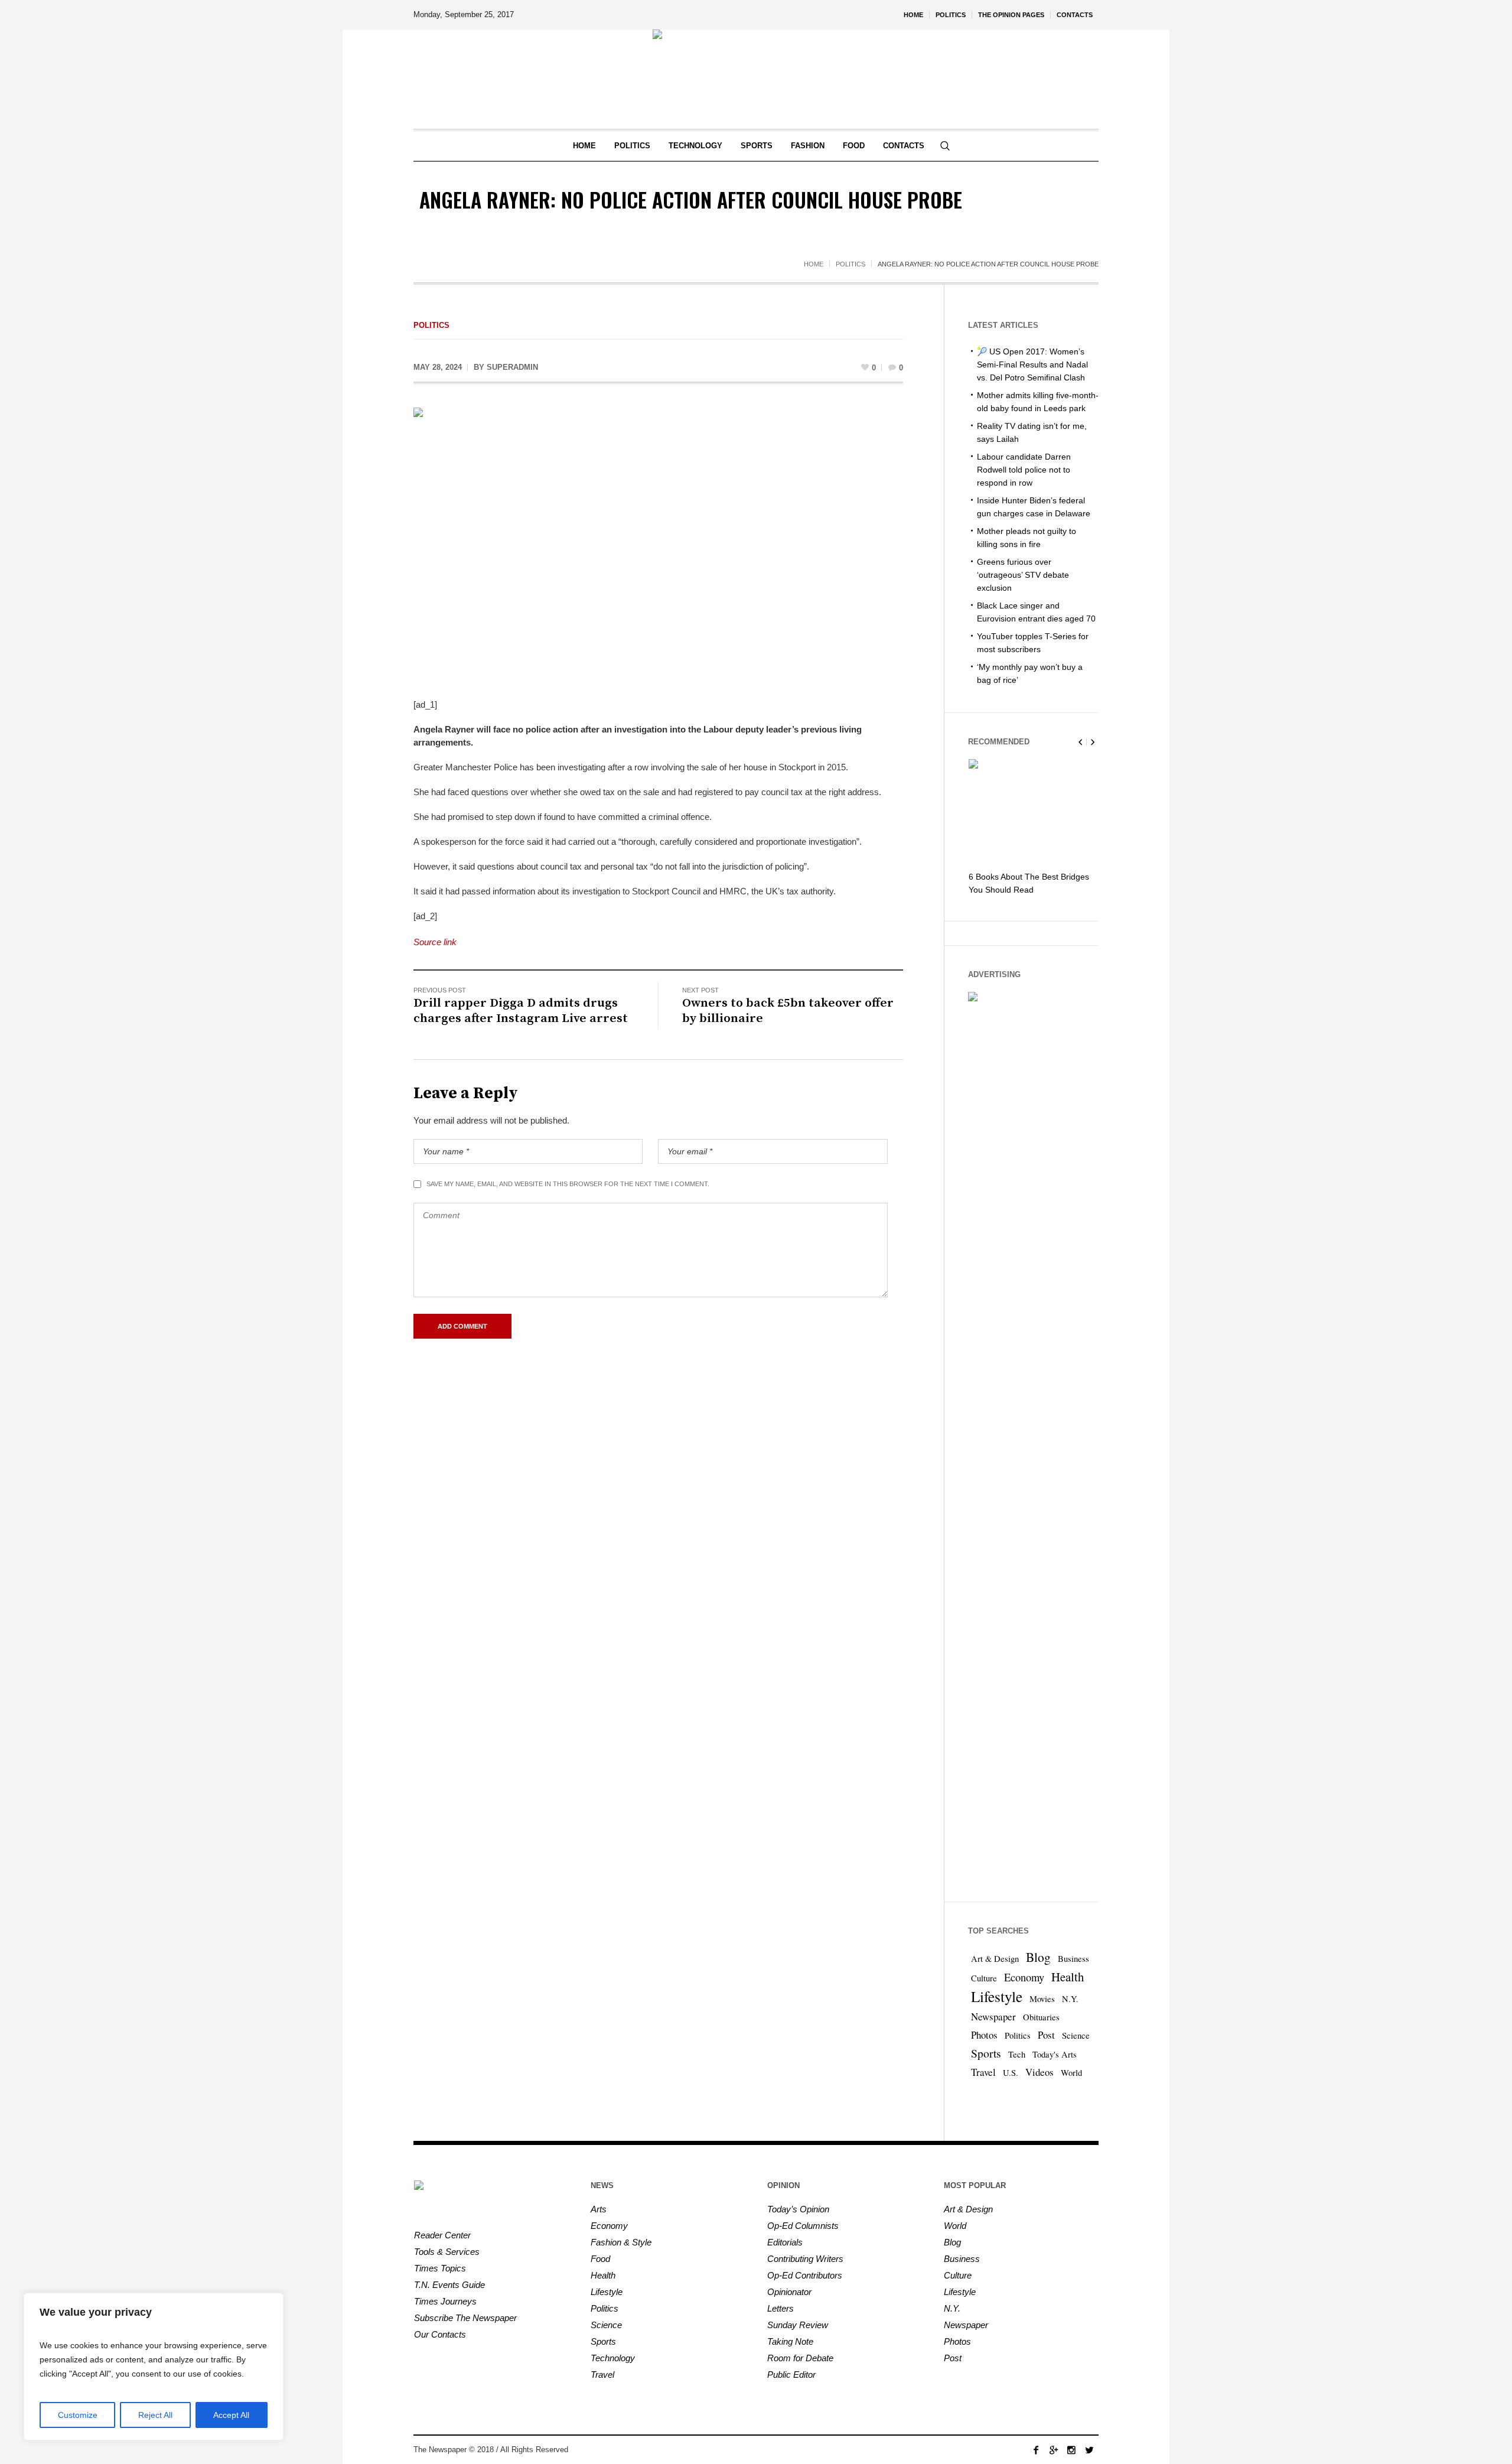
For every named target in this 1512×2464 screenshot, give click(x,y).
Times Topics (440, 2268)
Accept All (231, 2415)
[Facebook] (1036, 2450)
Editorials (785, 2242)
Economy (1024, 1977)
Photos (984, 2035)
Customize (78, 2415)
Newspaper (993, 2017)
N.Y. (1070, 1999)
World (1071, 2073)
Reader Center (442, 2235)
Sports (986, 2053)
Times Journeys (445, 2301)
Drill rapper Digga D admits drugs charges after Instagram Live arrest (521, 1011)
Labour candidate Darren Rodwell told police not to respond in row (1024, 470)
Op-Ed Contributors (805, 2275)
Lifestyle (997, 1996)
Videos (1039, 2072)
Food (600, 2259)
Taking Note (790, 2341)
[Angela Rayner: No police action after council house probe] (658, 544)
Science (1076, 2035)
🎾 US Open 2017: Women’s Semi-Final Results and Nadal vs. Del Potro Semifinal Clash (1032, 364)
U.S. (1011, 2073)
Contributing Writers (805, 2259)
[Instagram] (1071, 2450)
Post (1046, 2035)
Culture (984, 1978)
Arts (599, 2209)
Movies (1042, 1999)
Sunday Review (798, 2325)
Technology (613, 2358)
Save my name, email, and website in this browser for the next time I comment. (568, 1184)
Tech (1017, 2054)
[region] (154, 2367)
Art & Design (995, 1959)
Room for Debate (800, 2358)
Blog (1038, 1957)
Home (814, 264)
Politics (850, 264)
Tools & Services (447, 2252)
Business (1073, 1959)
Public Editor (791, 2375)
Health (1068, 1977)
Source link (435, 942)
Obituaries (1041, 2017)
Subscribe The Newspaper (465, 2318)
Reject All (155, 2415)
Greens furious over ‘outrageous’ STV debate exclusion (1023, 575)
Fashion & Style (621, 2242)
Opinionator (789, 2292)
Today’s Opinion (798, 2209)
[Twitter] (1089, 2450)
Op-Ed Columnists (803, 2226)
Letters (781, 2308)
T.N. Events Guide (449, 2285)
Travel (983, 2072)
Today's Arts (1055, 2054)
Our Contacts (440, 2334)
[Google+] (1054, 2450)
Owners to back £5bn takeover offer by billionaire (788, 1011)
